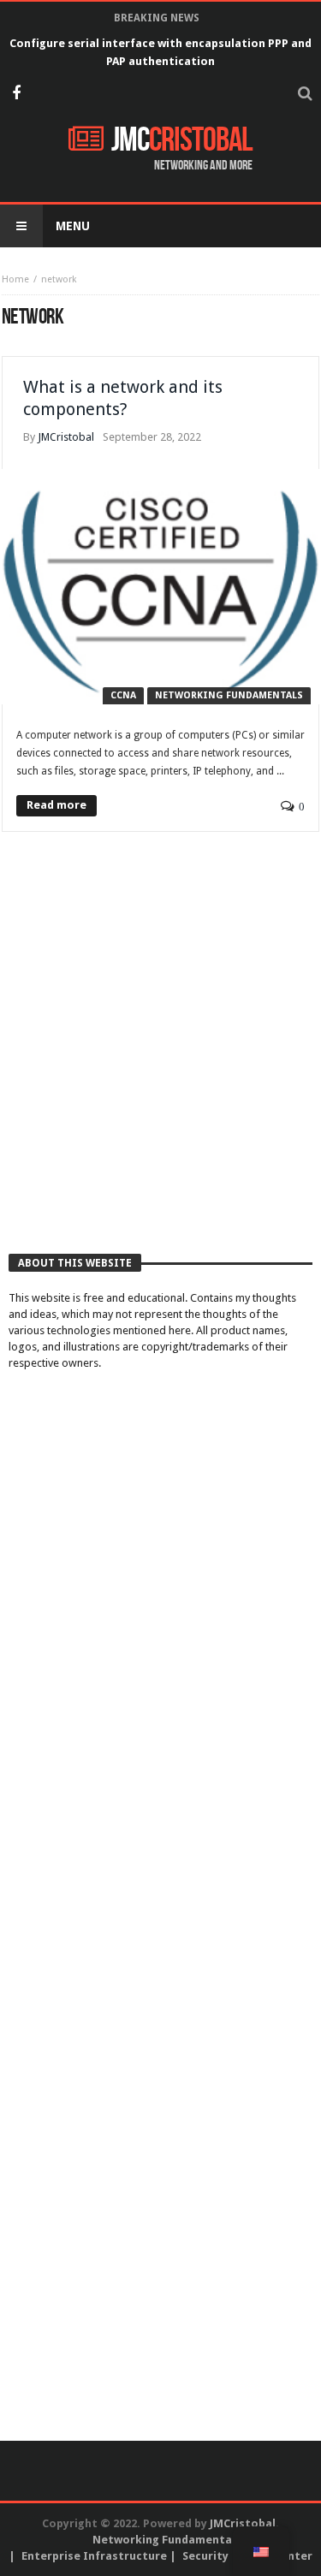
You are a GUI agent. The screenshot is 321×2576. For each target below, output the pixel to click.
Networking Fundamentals (229, 695)
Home (15, 279)
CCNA (123, 695)
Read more (56, 805)
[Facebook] (16, 95)
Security (205, 2556)
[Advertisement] (160, 1061)
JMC (182, 140)
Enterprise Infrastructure (94, 2556)
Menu (73, 226)
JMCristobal (66, 437)
